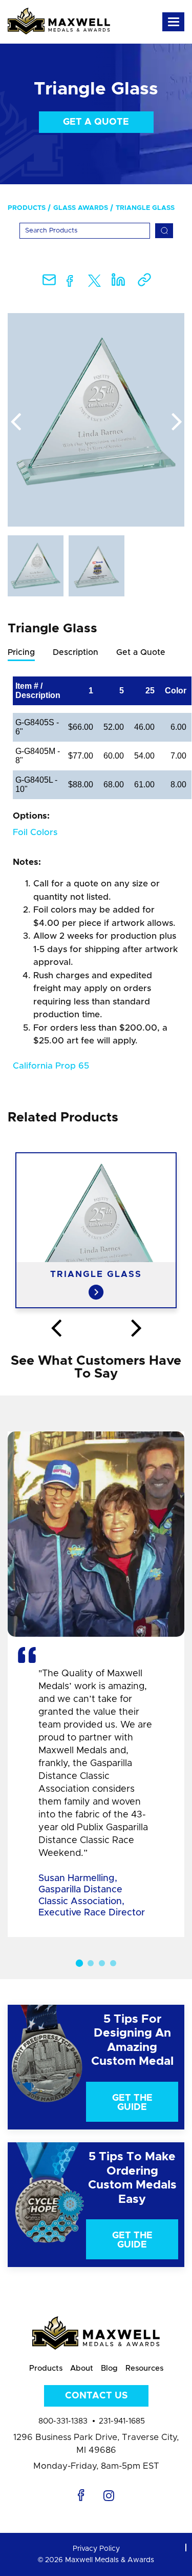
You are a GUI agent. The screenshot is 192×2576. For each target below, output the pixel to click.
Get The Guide (132, 2103)
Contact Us (96, 2396)
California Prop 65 (51, 1066)
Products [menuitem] (27, 208)
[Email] (49, 283)
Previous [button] (15, 422)
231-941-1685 (122, 2421)
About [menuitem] (82, 2368)
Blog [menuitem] (109, 2368)
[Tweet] (94, 283)
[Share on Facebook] (70, 283)
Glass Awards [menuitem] (81, 208)
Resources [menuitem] (144, 2368)
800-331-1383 (63, 2421)
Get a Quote (96, 122)
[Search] (164, 231)
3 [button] (102, 1963)
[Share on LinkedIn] (118, 283)
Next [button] (177, 422)
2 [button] (91, 1963)
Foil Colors (35, 832)
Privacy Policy (96, 2549)
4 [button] (113, 1963)
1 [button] (79, 1963)
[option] (96, 420)
